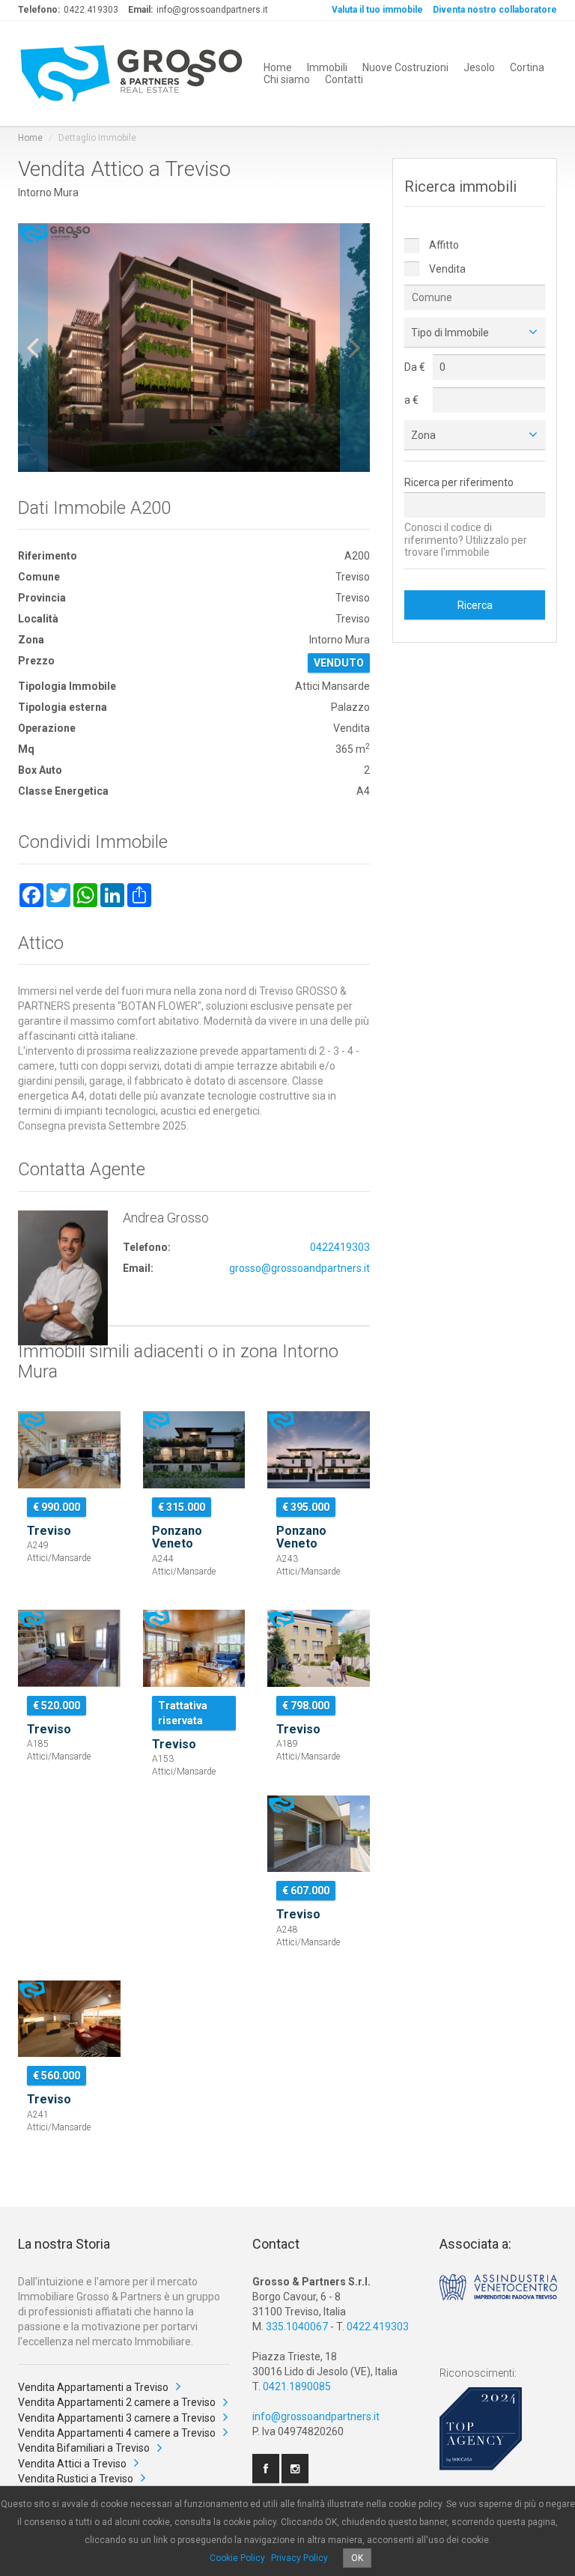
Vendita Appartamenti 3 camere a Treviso (117, 2418)
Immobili (327, 67)
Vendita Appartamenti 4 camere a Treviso (117, 2433)
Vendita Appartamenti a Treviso (93, 2387)
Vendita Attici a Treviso (72, 2464)
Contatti (344, 79)
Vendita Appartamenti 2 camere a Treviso (117, 2402)
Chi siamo (287, 79)
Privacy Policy (299, 2558)
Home (278, 67)
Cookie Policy (237, 2558)
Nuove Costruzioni (405, 67)
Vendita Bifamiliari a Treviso (84, 2448)
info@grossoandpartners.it (316, 2416)
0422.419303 (378, 2327)
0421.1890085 (297, 2386)
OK (357, 2558)
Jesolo (479, 67)
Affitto (443, 245)
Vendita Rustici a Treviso (76, 2479)
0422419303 (340, 1247)
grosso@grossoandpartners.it (299, 1268)
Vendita (446, 269)
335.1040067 (297, 2327)
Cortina (527, 67)
